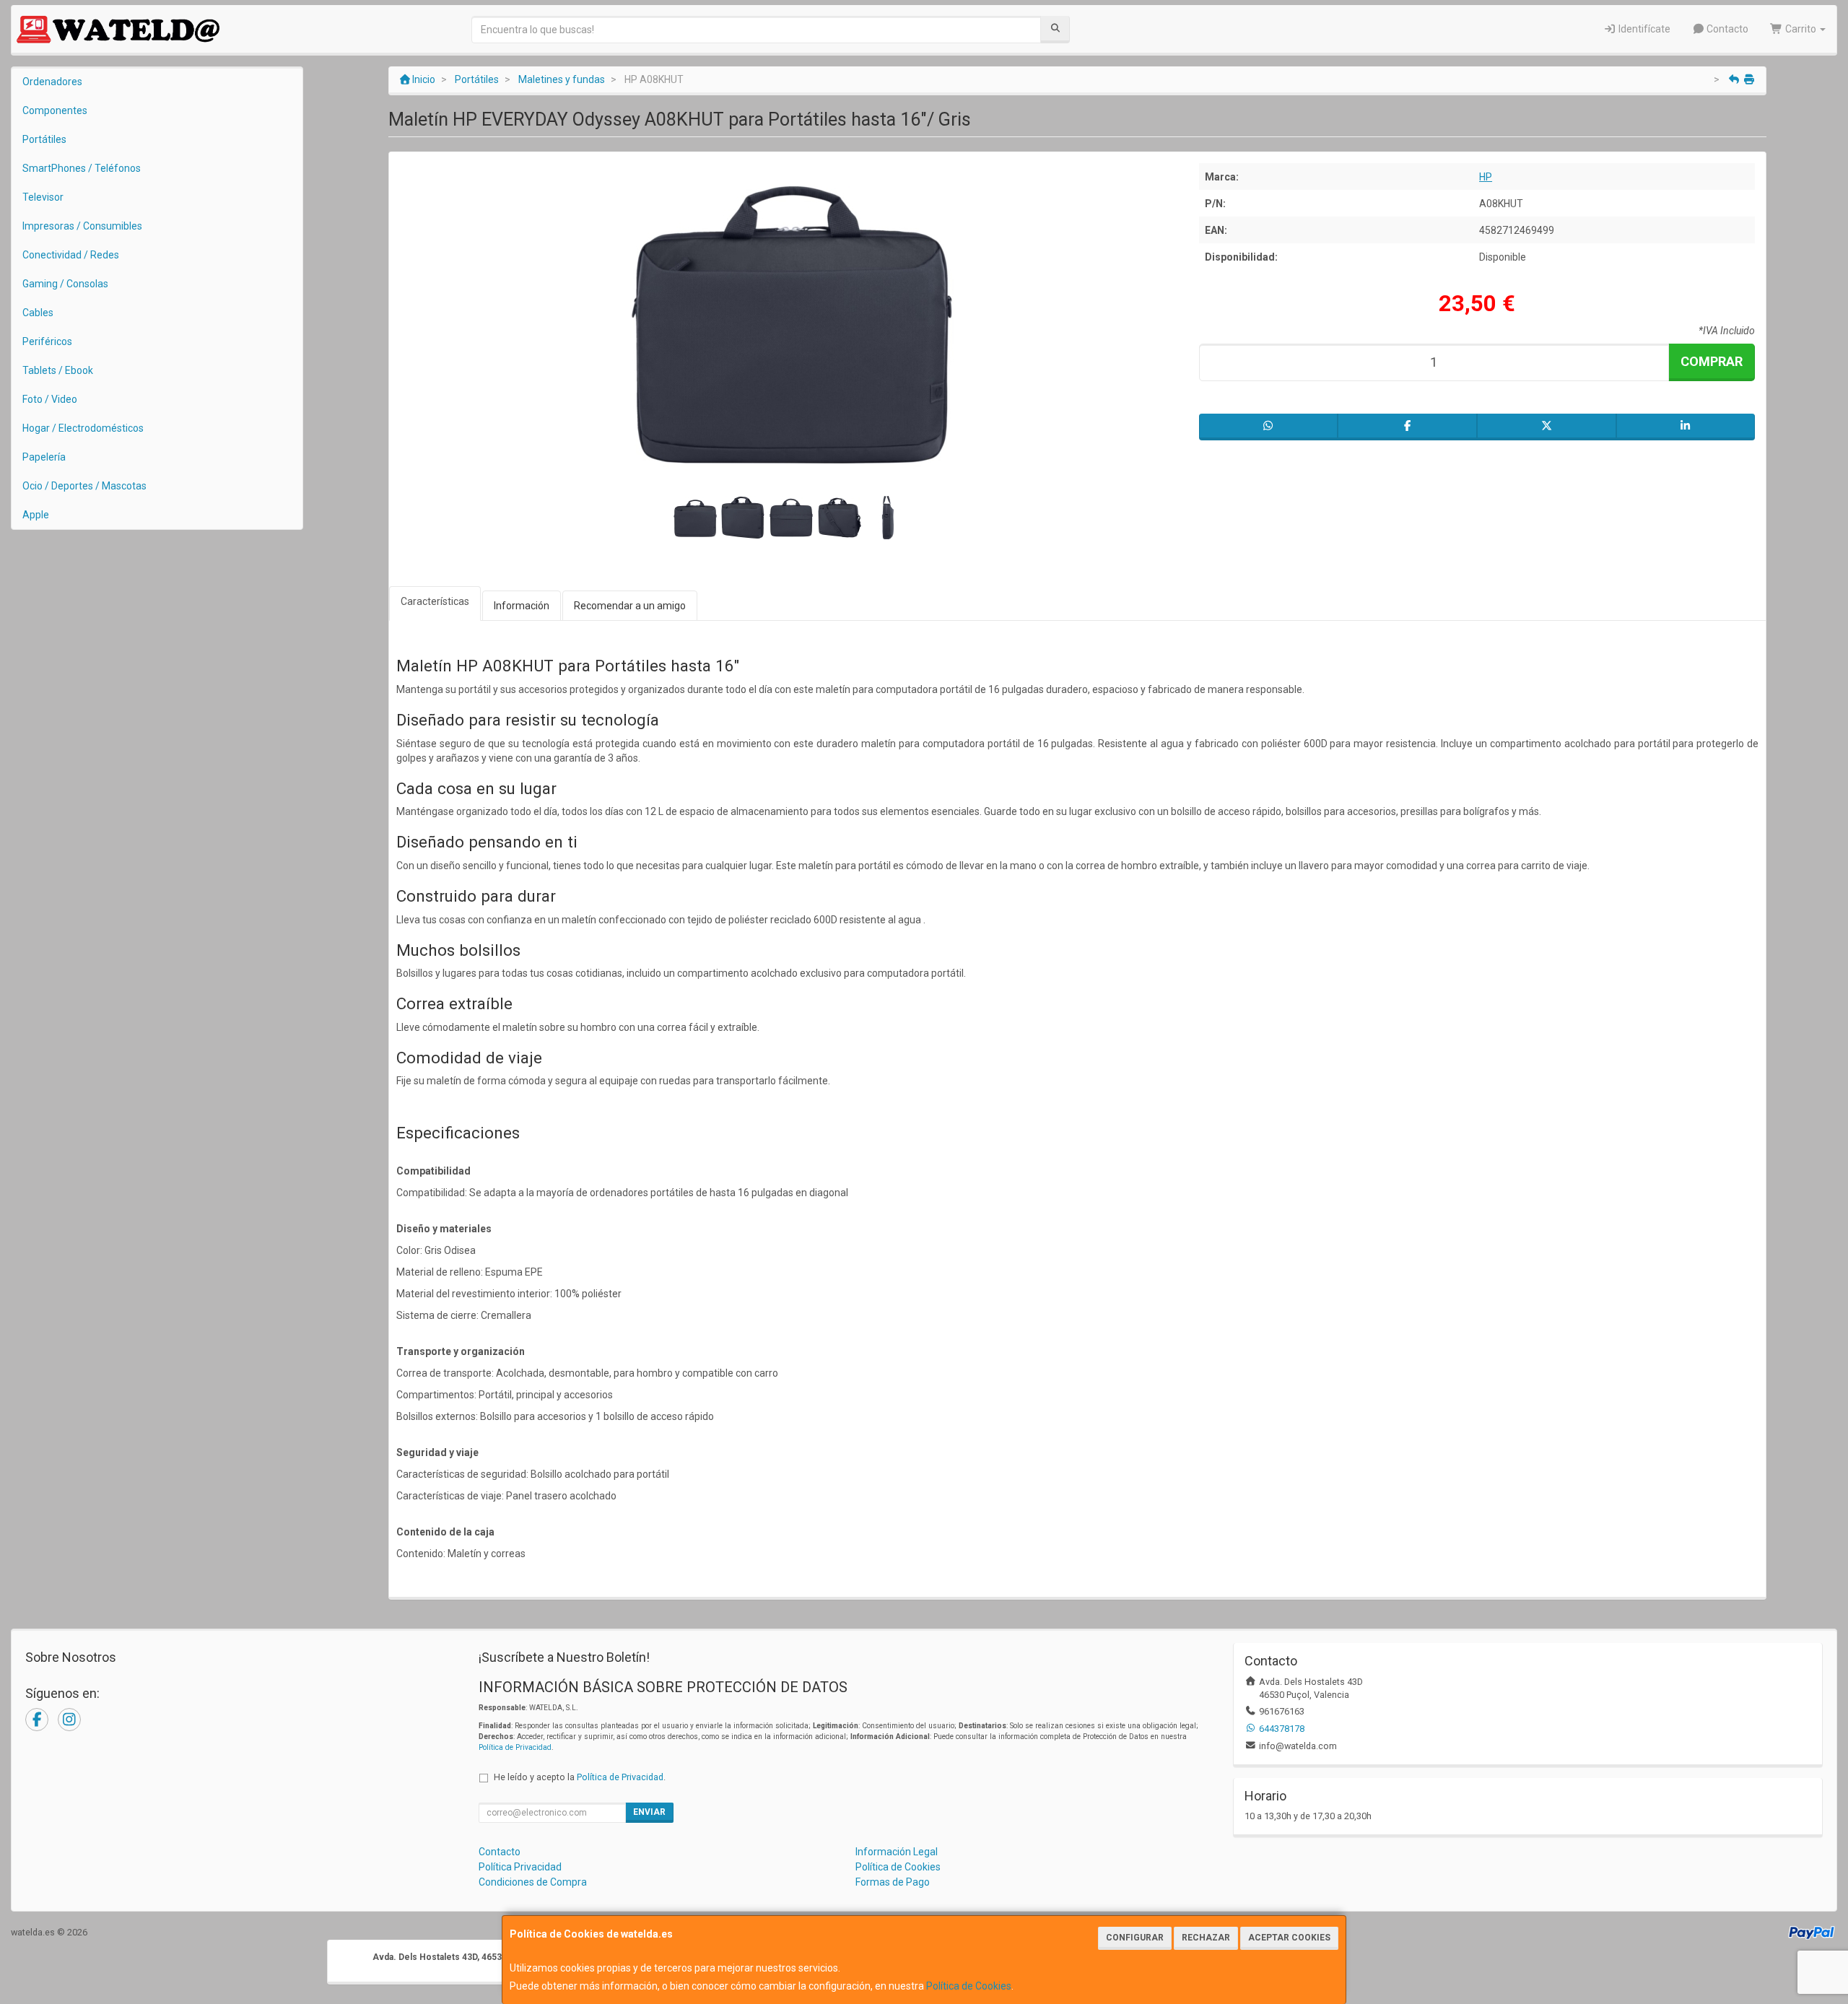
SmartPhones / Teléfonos (82, 168)
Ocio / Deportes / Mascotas (84, 486)
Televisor (43, 197)
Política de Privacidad (515, 1747)
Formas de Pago (893, 1882)
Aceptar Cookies (1289, 1938)
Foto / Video (50, 399)
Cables (38, 313)
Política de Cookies (969, 1986)
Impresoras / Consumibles (82, 226)
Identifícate (1643, 29)
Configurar (1135, 1938)
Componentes (55, 110)
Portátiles (44, 139)
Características (435, 601)
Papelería (44, 457)
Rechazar (1206, 1938)
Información (522, 606)
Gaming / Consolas (65, 284)
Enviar (649, 1812)
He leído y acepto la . (580, 1777)
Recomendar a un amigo (630, 606)
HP (1486, 177)
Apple (36, 515)
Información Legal (897, 1852)
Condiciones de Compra (533, 1882)
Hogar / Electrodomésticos (83, 428)
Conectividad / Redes (71, 255)
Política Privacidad (520, 1867)
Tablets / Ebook (58, 370)
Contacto (1726, 29)
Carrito (1801, 29)
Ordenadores (52, 82)
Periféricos (47, 341)
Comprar (1712, 361)
